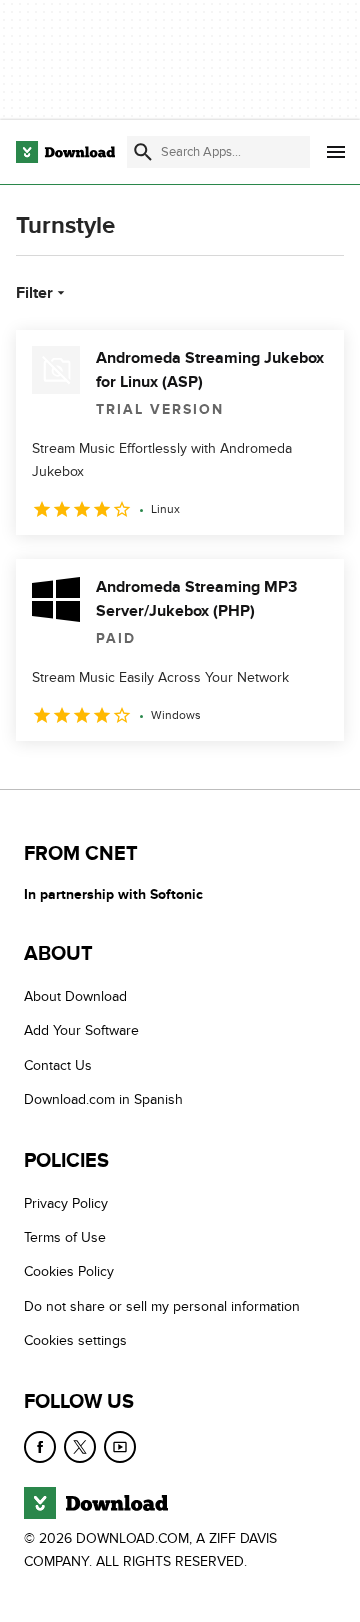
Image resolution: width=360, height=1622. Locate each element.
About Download (75, 997)
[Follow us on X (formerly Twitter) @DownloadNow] (80, 1447)
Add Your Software (81, 1031)
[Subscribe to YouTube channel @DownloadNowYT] (120, 1447)
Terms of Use (65, 1238)
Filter (34, 293)
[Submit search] (143, 152)
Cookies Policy (69, 1272)
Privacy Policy (66, 1203)
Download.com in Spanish (103, 1100)
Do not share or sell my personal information (162, 1306)
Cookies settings (75, 1341)
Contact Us (58, 1065)
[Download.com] (65, 152)
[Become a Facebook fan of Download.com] (40, 1447)
